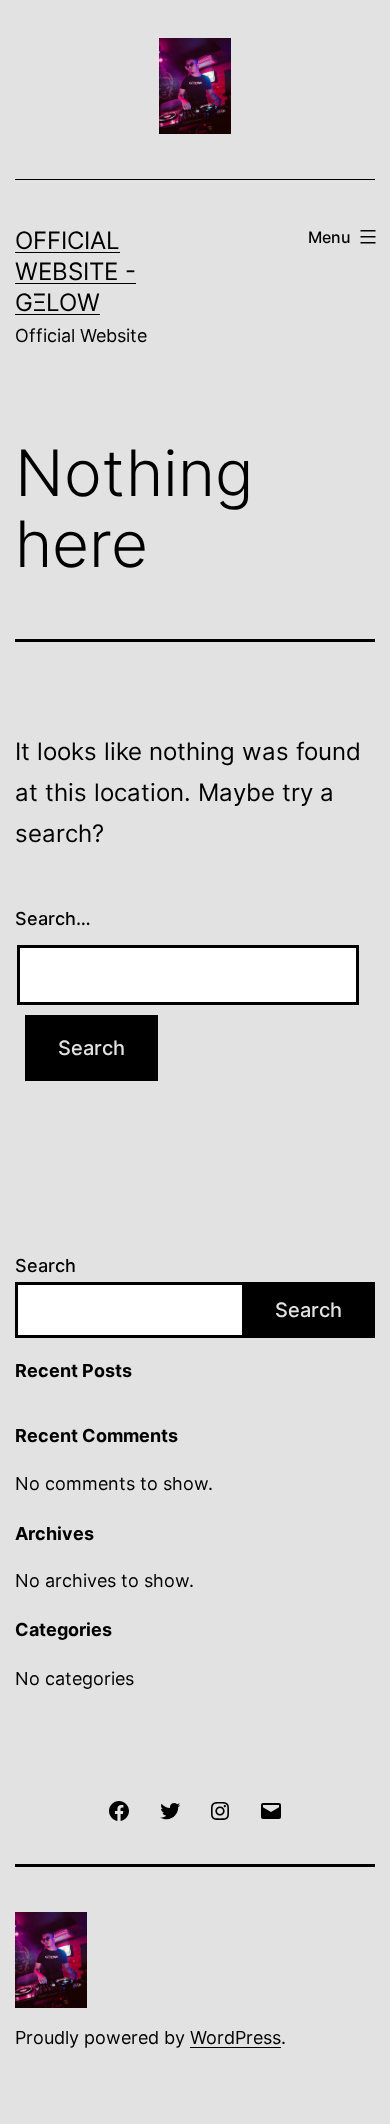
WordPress (235, 2037)
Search (45, 1265)
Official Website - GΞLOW (75, 271)
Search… (53, 918)
